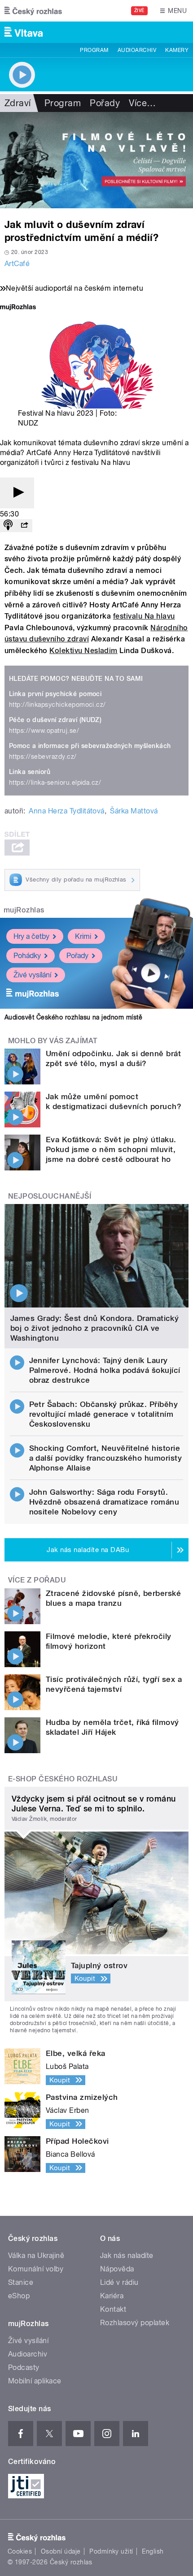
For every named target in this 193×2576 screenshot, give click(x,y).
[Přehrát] (17, 493)
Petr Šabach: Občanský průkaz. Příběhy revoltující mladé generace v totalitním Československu (104, 1414)
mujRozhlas (24, 910)
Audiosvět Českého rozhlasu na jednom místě (73, 1017)
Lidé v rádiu (119, 2282)
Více (142, 103)
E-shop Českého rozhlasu (63, 1779)
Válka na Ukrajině (36, 2256)
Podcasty (24, 2367)
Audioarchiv (137, 50)
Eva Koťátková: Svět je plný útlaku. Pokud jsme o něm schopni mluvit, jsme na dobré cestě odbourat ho (111, 1149)
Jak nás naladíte (127, 2256)
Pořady (105, 103)
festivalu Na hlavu (144, 616)
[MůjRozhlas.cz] (18, 308)
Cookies (20, 2551)
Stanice (21, 2282)
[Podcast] (8, 526)
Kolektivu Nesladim (83, 651)
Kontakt (113, 2309)
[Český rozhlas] (33, 11)
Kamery (177, 50)
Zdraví (18, 103)
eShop (19, 2296)
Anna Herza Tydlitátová (67, 811)
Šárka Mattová (134, 811)
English (153, 2551)
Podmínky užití (111, 2551)
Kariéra (112, 2296)
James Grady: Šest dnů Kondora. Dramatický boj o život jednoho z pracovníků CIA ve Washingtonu (95, 1328)
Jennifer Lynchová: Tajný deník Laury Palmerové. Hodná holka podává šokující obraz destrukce (105, 1370)
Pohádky (27, 956)
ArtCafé (17, 264)
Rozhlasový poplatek (135, 2323)
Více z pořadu (37, 1580)
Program (94, 50)
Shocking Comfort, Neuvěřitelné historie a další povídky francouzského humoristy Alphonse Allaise (106, 1458)
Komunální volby (36, 2269)
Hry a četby (31, 936)
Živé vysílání (32, 975)
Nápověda (117, 2269)
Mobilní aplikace (35, 2381)
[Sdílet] (24, 526)
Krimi (83, 936)
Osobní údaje (61, 2551)
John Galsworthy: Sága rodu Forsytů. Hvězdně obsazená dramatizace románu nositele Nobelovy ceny (104, 1502)
